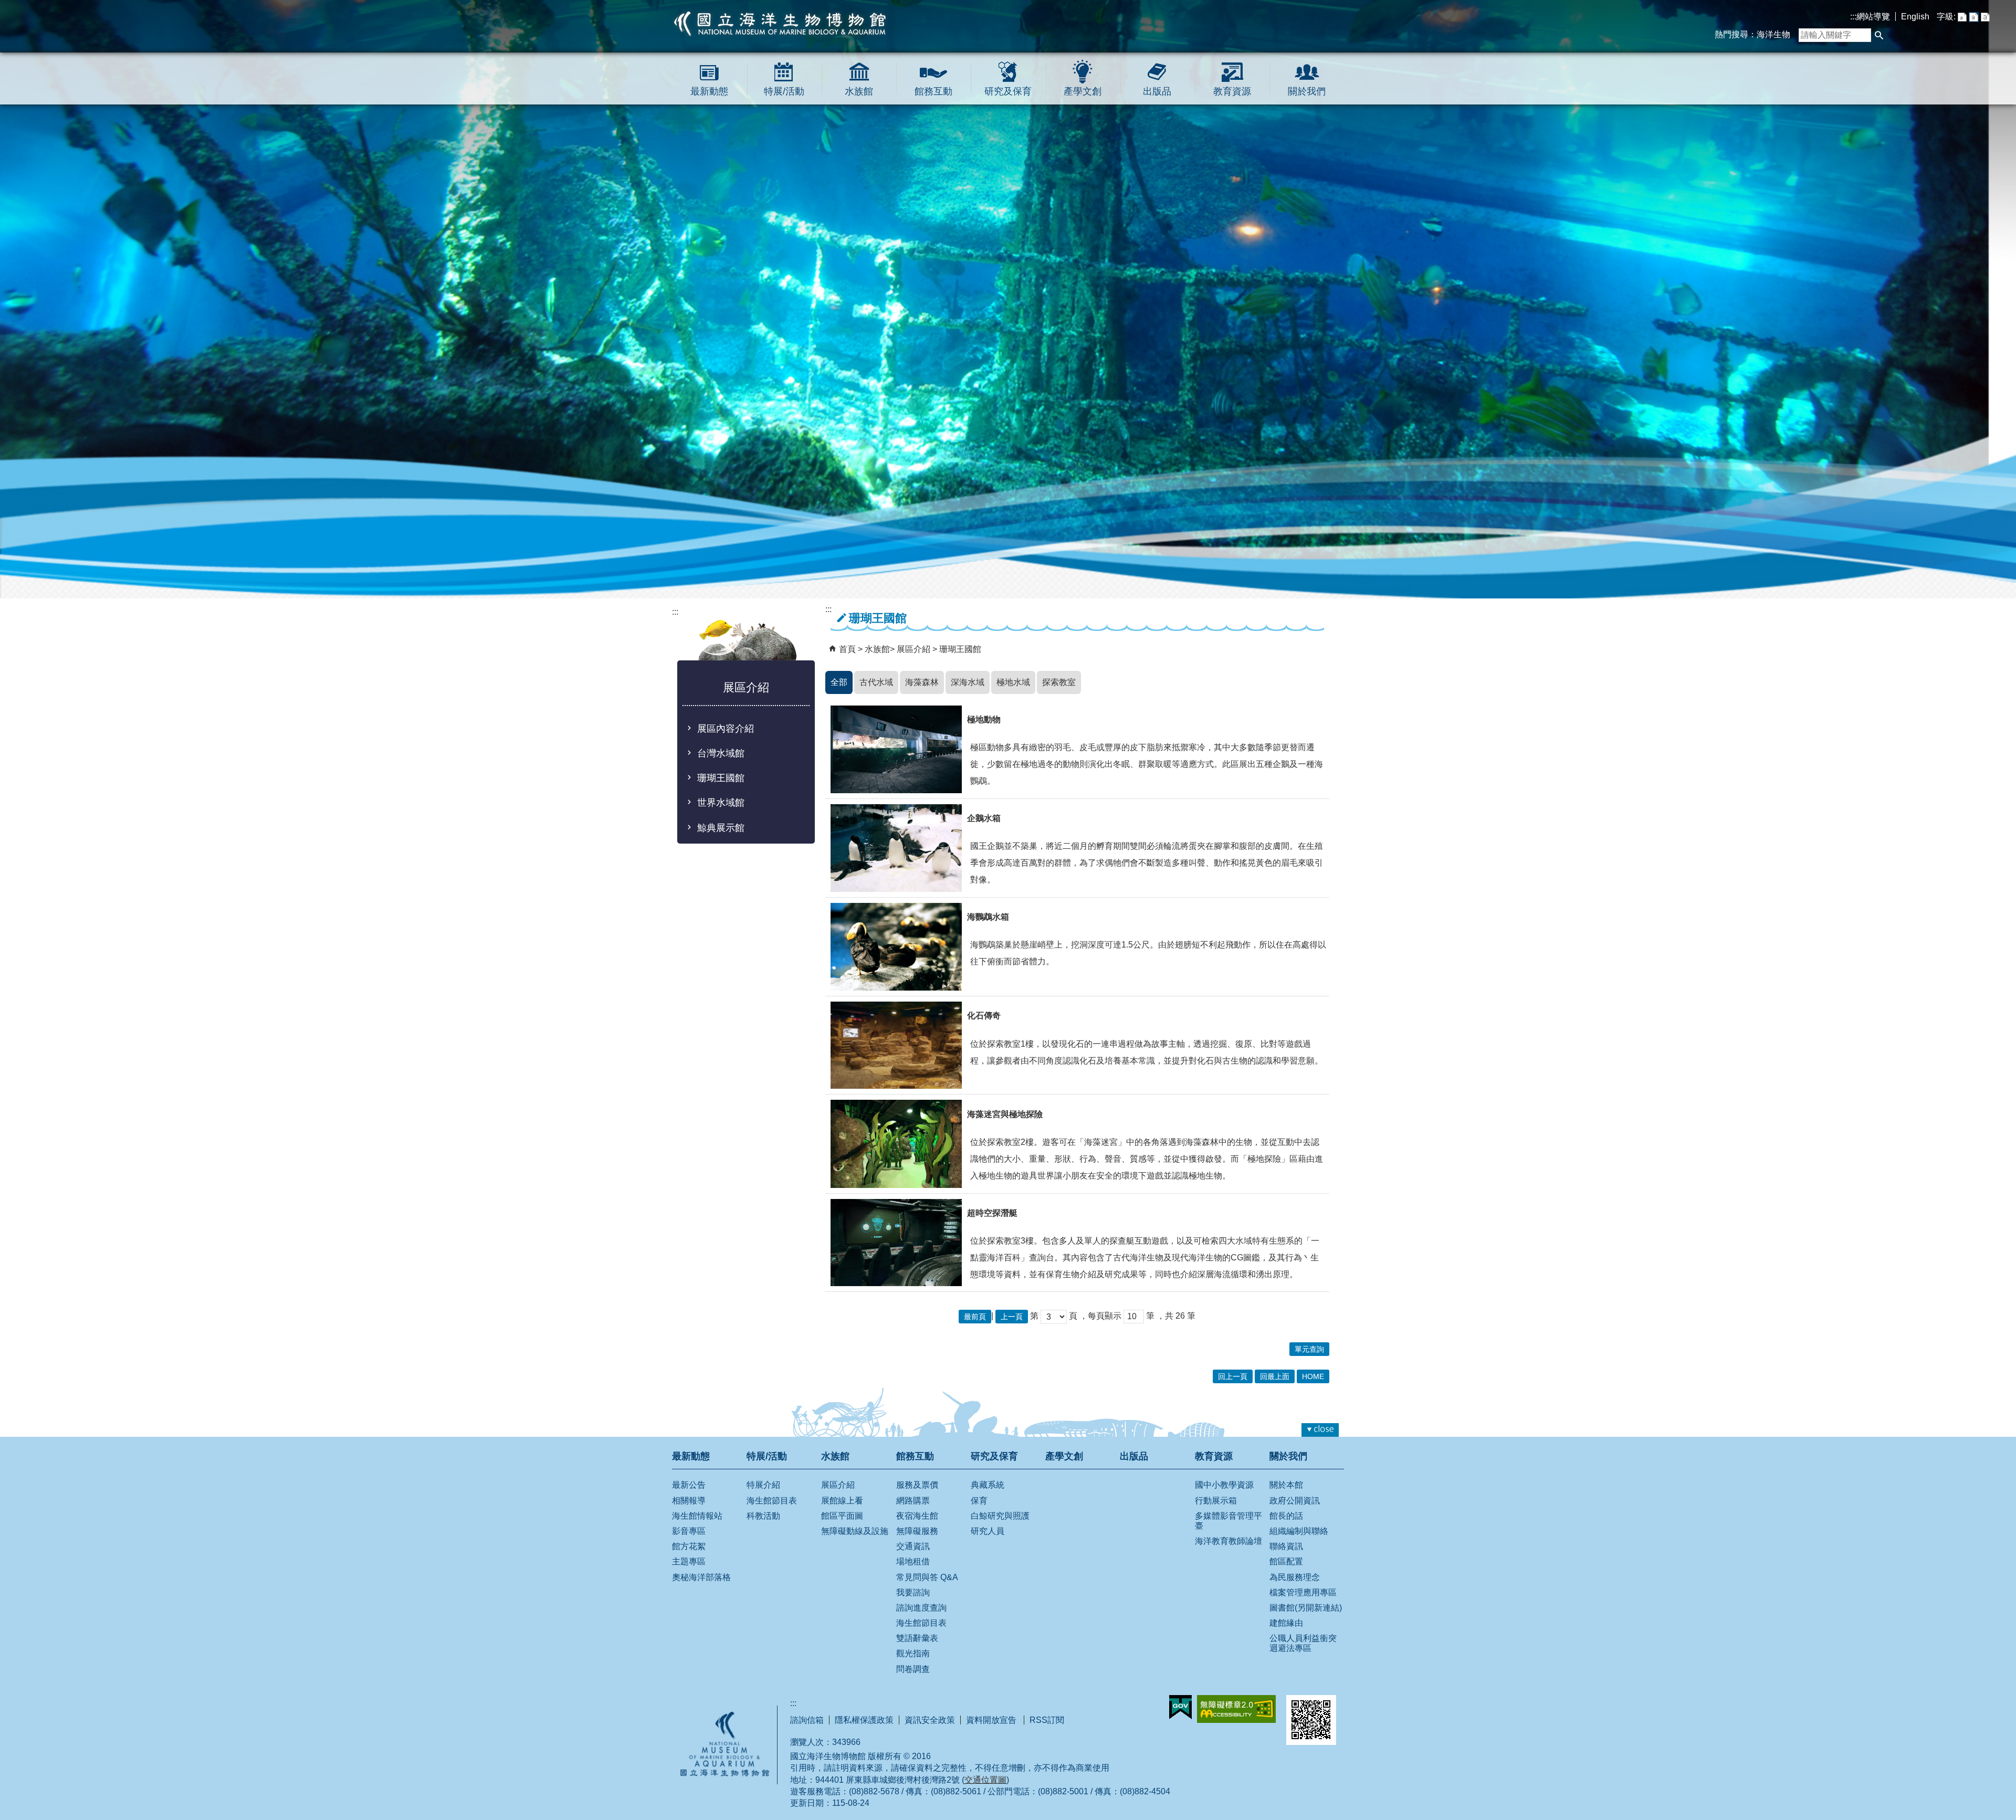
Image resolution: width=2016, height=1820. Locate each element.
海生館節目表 (772, 1501)
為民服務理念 (1295, 1577)
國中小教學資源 (1224, 1485)
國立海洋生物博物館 (780, 24)
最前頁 (975, 1317)
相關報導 (689, 1501)
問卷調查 (913, 1669)
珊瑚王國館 (721, 778)
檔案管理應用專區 (1303, 1592)
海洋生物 (1773, 34)
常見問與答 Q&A (927, 1577)
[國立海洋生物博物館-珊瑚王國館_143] (896, 1243)
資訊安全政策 (930, 1720)
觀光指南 (913, 1653)
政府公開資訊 (1295, 1501)
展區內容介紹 (726, 729)
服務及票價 (917, 1485)
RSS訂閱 (1047, 1720)
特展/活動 (784, 91)
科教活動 (763, 1516)
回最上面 (1275, 1376)
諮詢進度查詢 (921, 1608)
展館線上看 (842, 1501)
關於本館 (1286, 1485)
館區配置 (1286, 1561)
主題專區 (689, 1561)
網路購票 (913, 1501)
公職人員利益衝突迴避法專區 (1303, 1643)
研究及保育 (1008, 91)
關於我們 (1307, 91)
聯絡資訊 (1286, 1546)
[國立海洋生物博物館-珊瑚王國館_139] (896, 848)
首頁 (847, 649)
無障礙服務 (917, 1531)
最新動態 (709, 91)
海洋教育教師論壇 (1228, 1541)
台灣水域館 (721, 753)
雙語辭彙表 (917, 1638)
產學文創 (1083, 91)
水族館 (859, 91)
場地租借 (913, 1561)
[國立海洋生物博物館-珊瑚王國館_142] (896, 1144)
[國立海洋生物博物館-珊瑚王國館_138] (896, 749)
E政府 (1180, 1707)
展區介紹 (915, 649)
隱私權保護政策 (864, 1720)
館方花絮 (689, 1546)
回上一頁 (1233, 1376)
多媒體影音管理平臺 (1228, 1521)
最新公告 (689, 1485)
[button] (1879, 35)
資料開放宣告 (992, 1720)
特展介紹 (763, 1485)
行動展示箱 (1216, 1501)
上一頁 (1012, 1317)
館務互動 (933, 91)
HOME (1313, 1376)
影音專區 (689, 1531)
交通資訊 (913, 1546)
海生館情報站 (697, 1516)
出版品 (1157, 91)
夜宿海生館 (917, 1516)
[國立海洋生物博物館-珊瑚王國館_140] (896, 947)
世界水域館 (721, 803)
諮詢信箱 (807, 1720)
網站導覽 (1873, 17)
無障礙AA (1236, 1709)
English (1915, 17)
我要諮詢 (913, 1592)
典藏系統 (988, 1485)
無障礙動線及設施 (855, 1531)
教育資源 (1232, 91)
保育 (979, 1501)
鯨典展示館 (721, 828)
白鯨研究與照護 (1000, 1516)
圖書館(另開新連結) (1306, 1608)
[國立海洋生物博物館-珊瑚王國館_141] (896, 1045)
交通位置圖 (985, 1780)
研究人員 (988, 1531)
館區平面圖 (842, 1516)
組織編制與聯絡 (1299, 1531)
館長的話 (1286, 1516)
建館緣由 (1286, 1623)
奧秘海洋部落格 (701, 1577)
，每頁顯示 (1100, 1316)
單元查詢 (1309, 1349)
